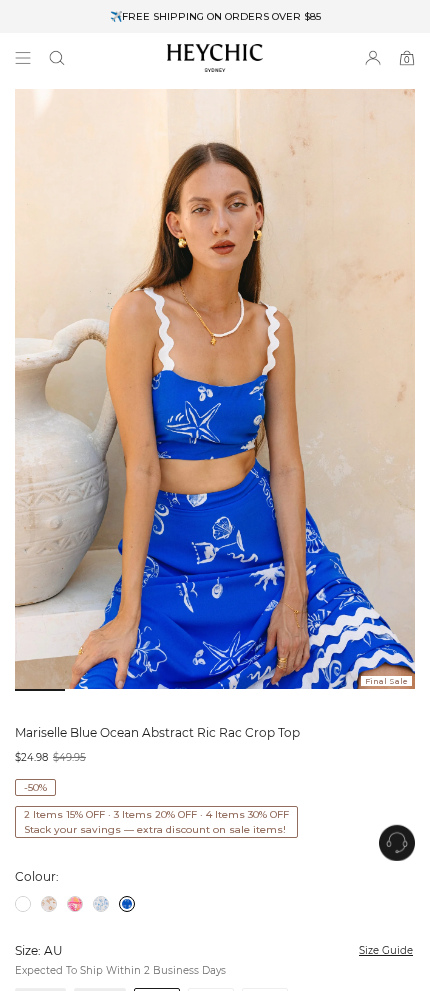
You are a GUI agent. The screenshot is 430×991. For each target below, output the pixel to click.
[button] (57, 58)
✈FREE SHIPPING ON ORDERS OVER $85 (215, 16)
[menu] (23, 58)
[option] (215, 16)
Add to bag (266, 932)
